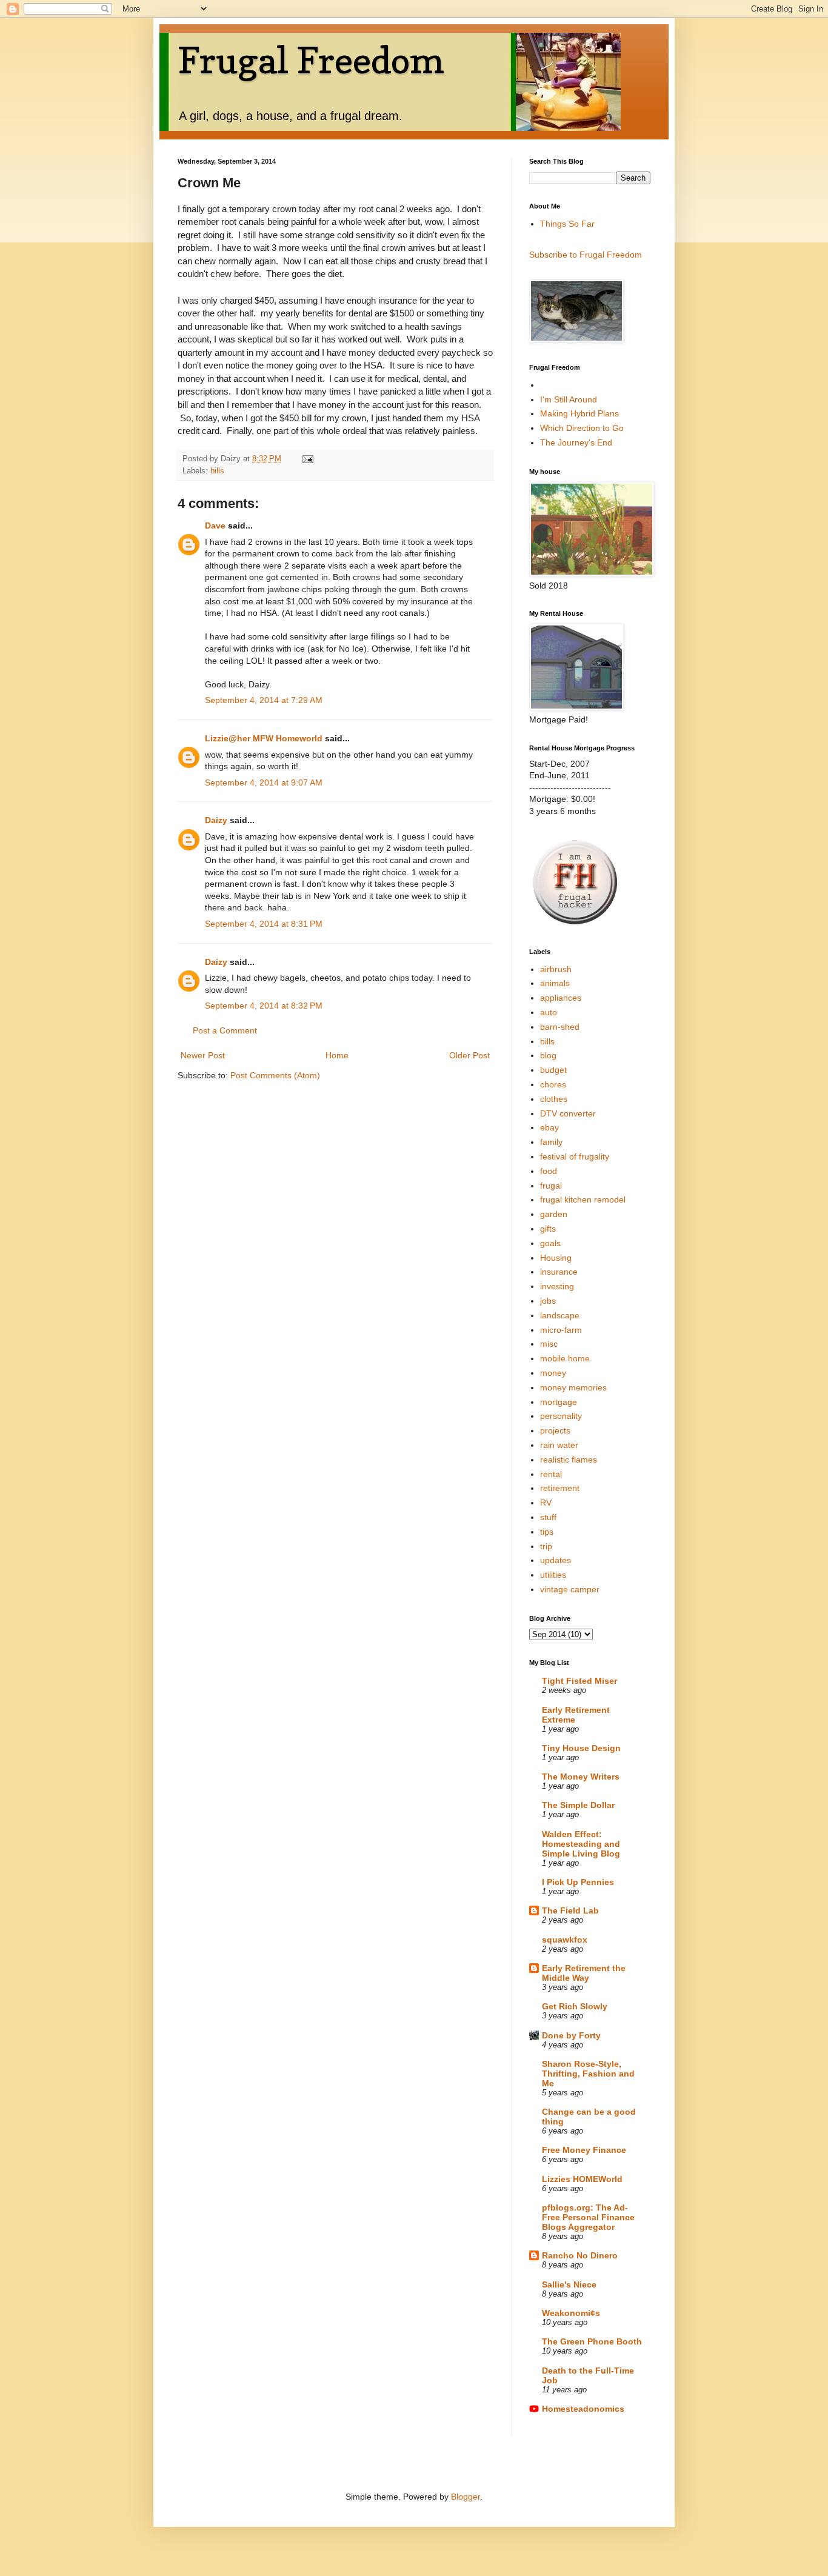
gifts (548, 1229)
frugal (551, 1186)
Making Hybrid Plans (579, 413)
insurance (559, 1272)
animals (555, 983)
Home (337, 1055)
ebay (549, 1127)
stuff (548, 1517)
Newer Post (203, 1055)
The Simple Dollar (578, 1805)
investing (557, 1286)
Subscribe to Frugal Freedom (586, 255)
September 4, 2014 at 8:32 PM (264, 1006)
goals (550, 1243)
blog (548, 1055)
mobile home (565, 1358)
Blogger (466, 2497)
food (549, 1171)
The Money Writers (581, 1777)
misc (549, 1344)
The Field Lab (570, 1910)
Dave (215, 526)
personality (561, 1416)
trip (546, 1546)
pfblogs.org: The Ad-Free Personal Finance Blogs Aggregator (588, 2217)
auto (549, 1012)
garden (554, 1214)
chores (553, 1084)
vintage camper (570, 1589)
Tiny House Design (581, 1748)
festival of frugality (575, 1156)
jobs (548, 1301)
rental (551, 1474)
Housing (556, 1258)
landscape (560, 1315)
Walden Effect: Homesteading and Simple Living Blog (581, 1844)
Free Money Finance (584, 2150)
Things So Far (567, 224)
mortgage (559, 1402)
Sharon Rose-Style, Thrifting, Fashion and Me (588, 2074)
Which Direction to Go (582, 428)
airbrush (556, 969)
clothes (554, 1099)
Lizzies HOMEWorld (582, 2179)
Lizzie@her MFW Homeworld (264, 738)
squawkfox (565, 1940)
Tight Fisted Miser (579, 1681)
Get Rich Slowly (575, 2006)
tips (547, 1532)
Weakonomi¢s (571, 2313)
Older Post (469, 1055)
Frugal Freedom (311, 60)
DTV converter (568, 1113)
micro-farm (561, 1330)
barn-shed (560, 1027)
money (553, 1373)
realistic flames (569, 1460)
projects (555, 1430)
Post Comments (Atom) (275, 1075)
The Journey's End (576, 442)
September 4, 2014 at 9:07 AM (264, 782)
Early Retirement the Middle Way (584, 1973)
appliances (561, 998)
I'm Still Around (569, 399)
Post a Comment (225, 1030)
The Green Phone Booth (592, 2341)
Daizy (216, 820)
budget (553, 1070)
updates (556, 1560)
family (551, 1142)
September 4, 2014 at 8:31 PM (264, 924)
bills (217, 471)
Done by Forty (571, 2035)
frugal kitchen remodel (583, 1200)
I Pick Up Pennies (578, 1882)
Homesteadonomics (583, 2409)
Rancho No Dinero (580, 2255)
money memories (573, 1387)
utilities (553, 1575)
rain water (559, 1445)
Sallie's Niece (569, 2284)
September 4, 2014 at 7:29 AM (264, 700)
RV (546, 1503)
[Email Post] (307, 459)
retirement (560, 1488)
